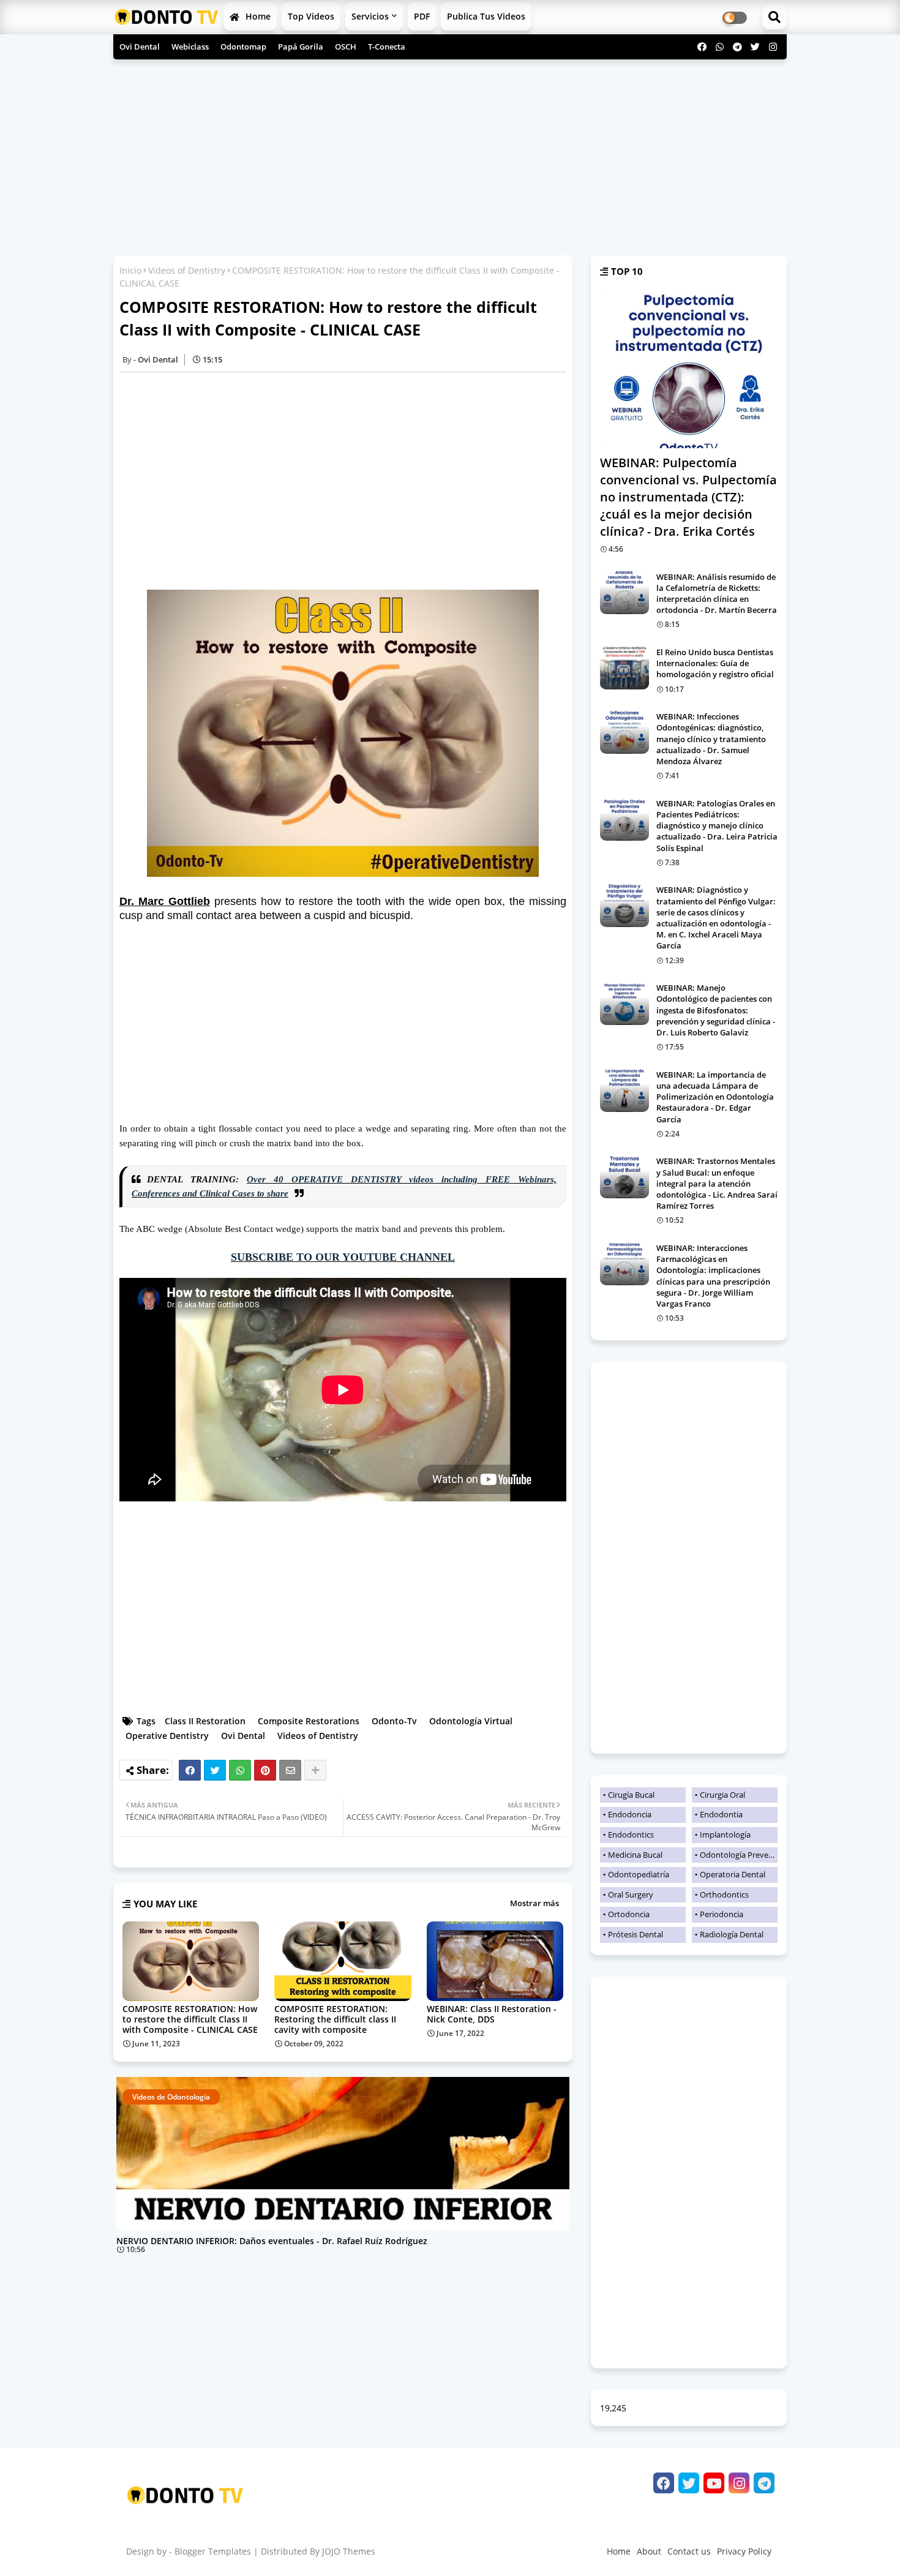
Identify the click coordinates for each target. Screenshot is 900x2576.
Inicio (130, 270)
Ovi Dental (140, 47)
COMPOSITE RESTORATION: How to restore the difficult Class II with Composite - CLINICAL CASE (190, 2019)
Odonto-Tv (394, 1721)
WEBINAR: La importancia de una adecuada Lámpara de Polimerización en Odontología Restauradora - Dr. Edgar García (715, 1097)
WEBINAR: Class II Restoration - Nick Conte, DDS (492, 2014)
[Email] (290, 1770)
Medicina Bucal (635, 1855)
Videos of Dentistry (187, 270)
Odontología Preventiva (739, 1855)
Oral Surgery (631, 1894)
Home (257, 16)
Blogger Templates (213, 2551)
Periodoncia (722, 1914)
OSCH (346, 47)
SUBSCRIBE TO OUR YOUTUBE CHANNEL (343, 1257)
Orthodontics (724, 1894)
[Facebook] (190, 1770)
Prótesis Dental (636, 1934)
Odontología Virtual (471, 1721)
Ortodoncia (629, 1914)
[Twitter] (215, 1770)
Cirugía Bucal (631, 1795)
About (649, 2551)
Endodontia (721, 1814)
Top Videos (311, 16)
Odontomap (243, 47)
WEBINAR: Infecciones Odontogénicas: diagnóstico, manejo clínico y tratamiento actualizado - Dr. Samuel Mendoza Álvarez (711, 739)
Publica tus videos (486, 16)
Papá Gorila (301, 47)
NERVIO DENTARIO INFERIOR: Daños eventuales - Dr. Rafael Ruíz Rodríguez (272, 2241)
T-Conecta (387, 47)
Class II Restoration (205, 1721)
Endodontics (631, 1834)
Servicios (370, 16)
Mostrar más (534, 1903)
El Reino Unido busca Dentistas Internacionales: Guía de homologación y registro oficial (715, 663)
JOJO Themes (349, 2551)
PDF (422, 16)
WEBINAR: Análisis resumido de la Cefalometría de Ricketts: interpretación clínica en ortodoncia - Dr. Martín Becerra (717, 594)
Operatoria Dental (733, 1874)
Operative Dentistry (167, 1736)
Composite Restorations (309, 1721)
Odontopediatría (639, 1874)
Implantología (725, 1834)
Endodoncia (630, 1814)
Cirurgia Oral (722, 1795)
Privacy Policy (744, 2551)
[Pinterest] (265, 1770)
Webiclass (190, 47)
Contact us (689, 2551)
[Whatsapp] (240, 1770)
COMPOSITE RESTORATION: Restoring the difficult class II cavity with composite (335, 2019)
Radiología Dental (732, 1934)
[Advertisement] (450, 154)
